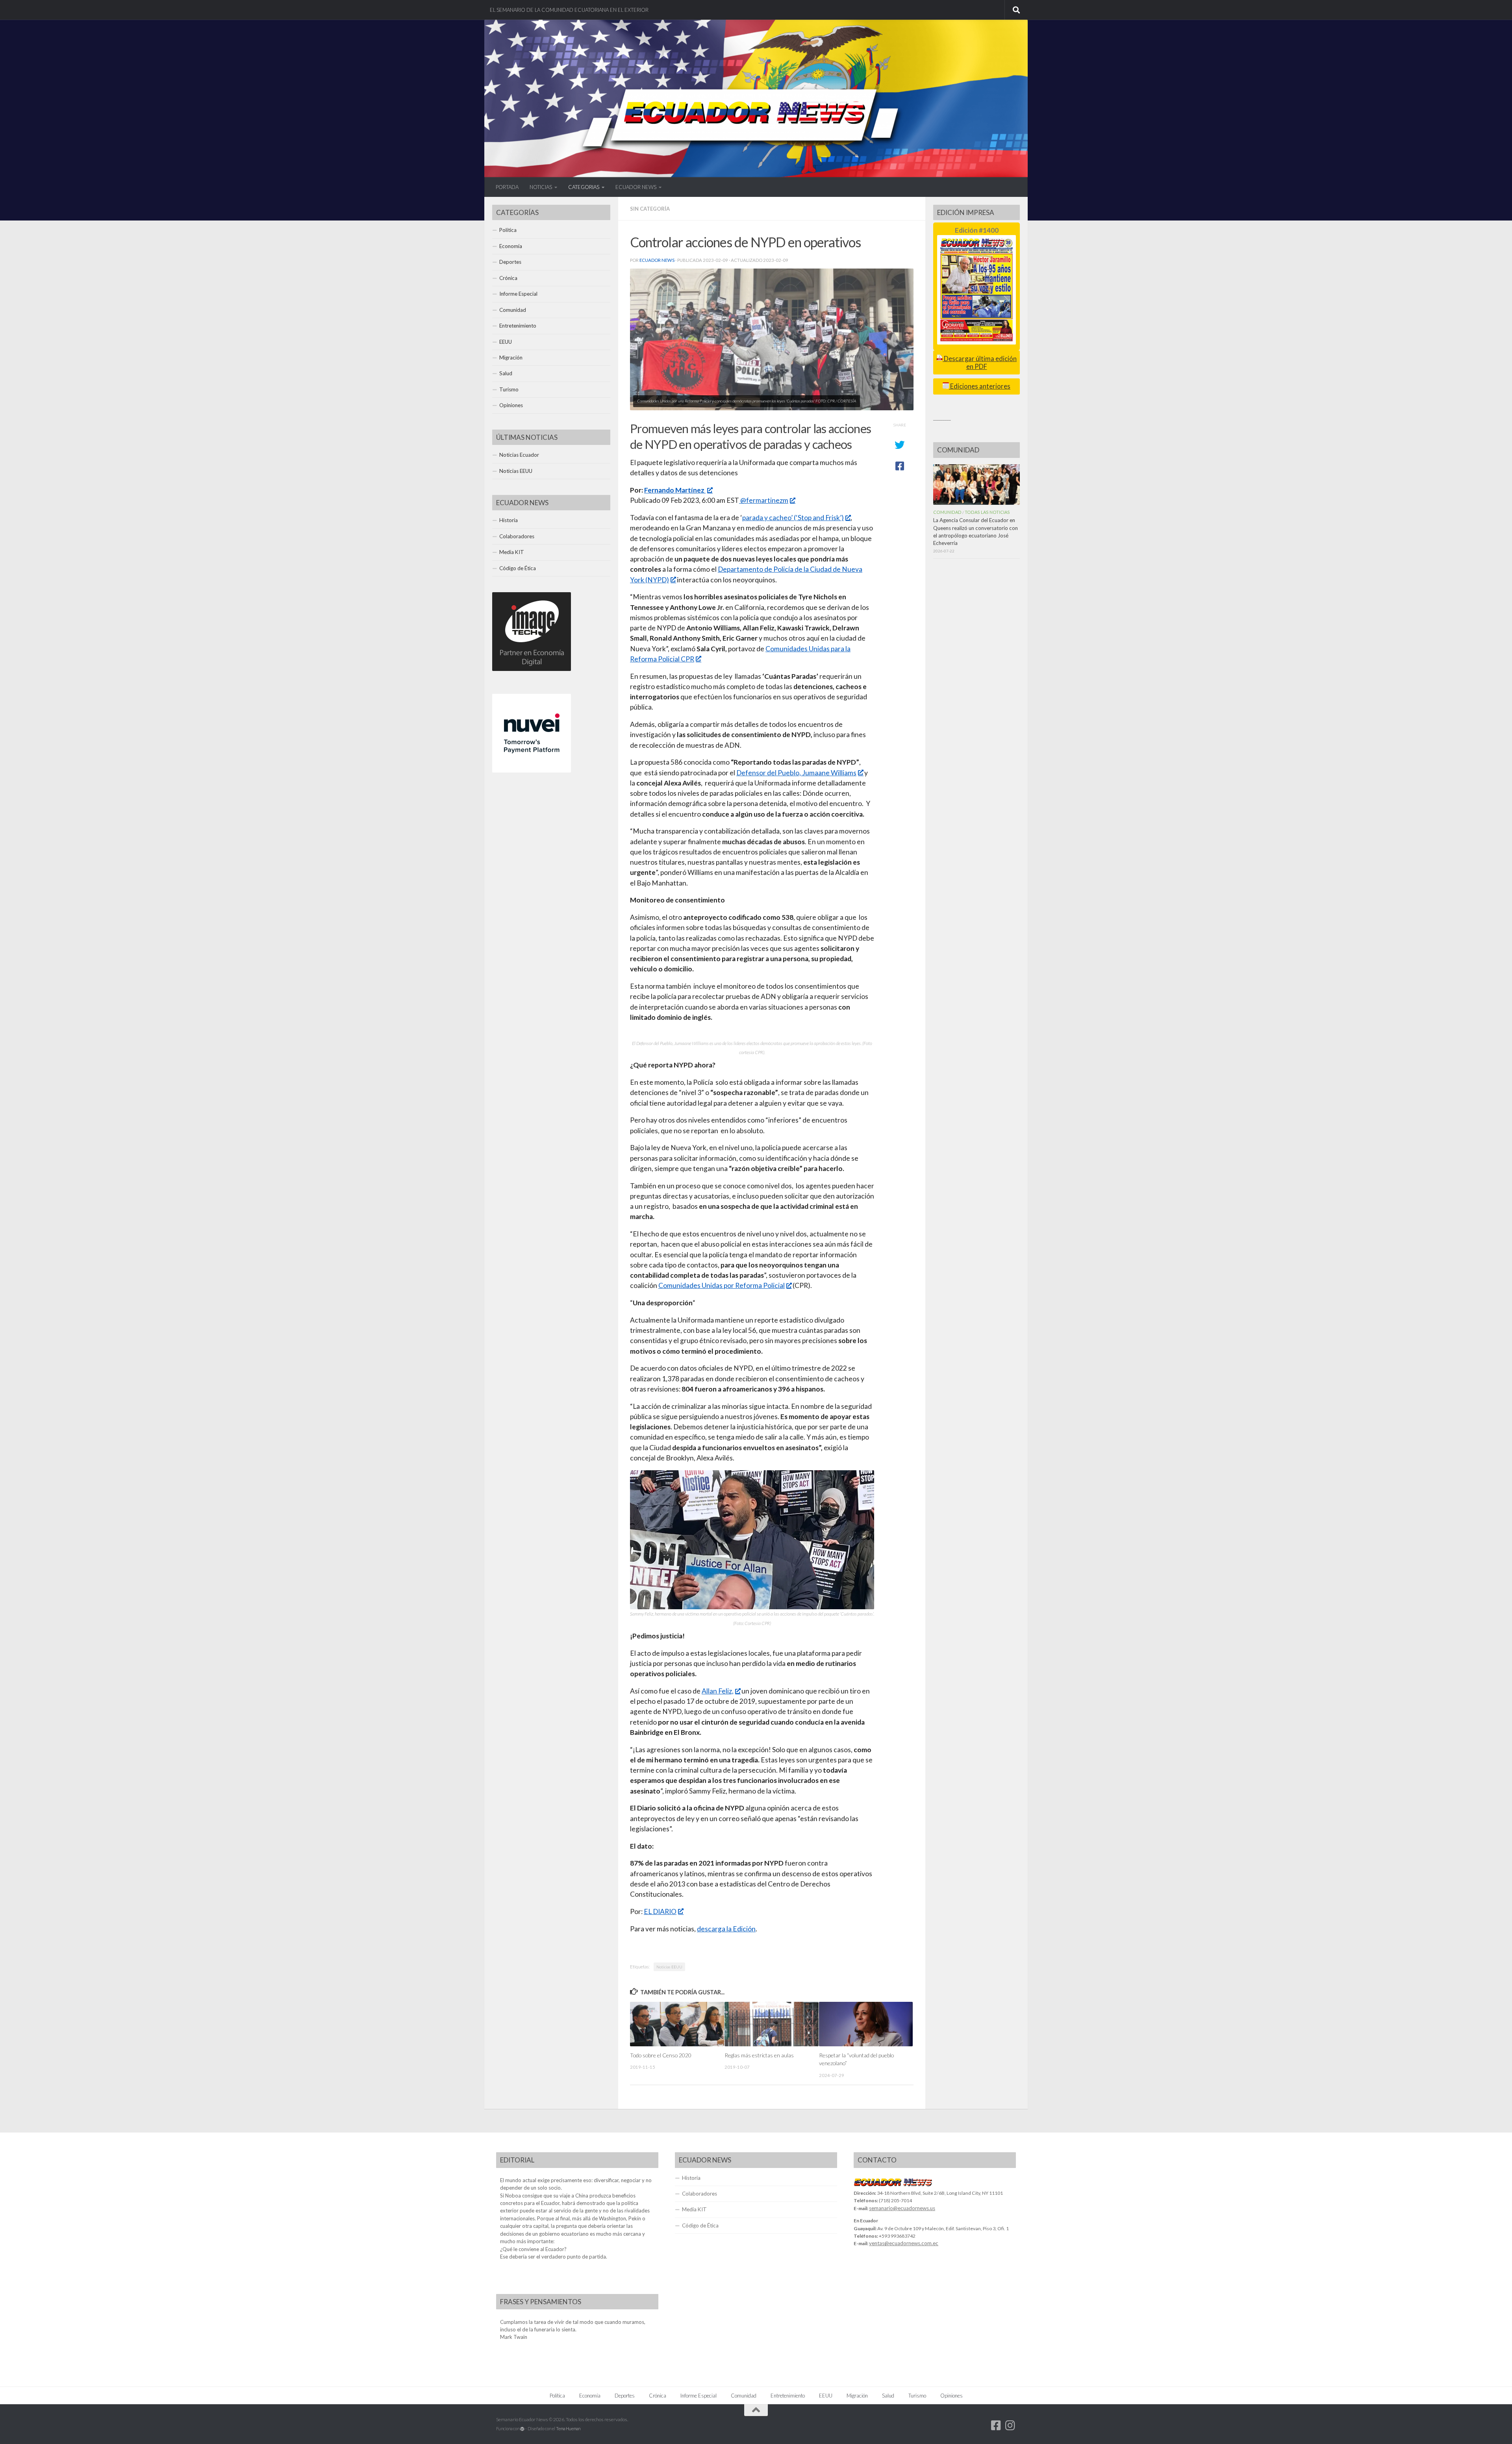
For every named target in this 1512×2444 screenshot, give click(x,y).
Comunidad (513, 310)
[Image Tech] (532, 669)
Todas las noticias (987, 512)
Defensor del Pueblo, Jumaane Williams (796, 773)
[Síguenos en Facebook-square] (996, 2425)
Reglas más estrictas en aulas (759, 2055)
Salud (506, 373)
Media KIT (512, 552)
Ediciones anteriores (980, 386)
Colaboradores (517, 536)
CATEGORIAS (584, 187)
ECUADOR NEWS (636, 187)
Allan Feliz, (718, 1691)
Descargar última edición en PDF (980, 362)
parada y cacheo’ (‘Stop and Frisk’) (793, 518)
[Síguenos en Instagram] (1010, 2425)
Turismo (509, 389)
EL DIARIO (660, 1911)
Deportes (510, 262)
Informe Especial (518, 294)
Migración (511, 358)
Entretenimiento (518, 326)
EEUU (506, 342)
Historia (509, 520)
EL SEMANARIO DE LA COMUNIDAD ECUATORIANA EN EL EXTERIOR (569, 10)
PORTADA (507, 187)
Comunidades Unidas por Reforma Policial (722, 1285)
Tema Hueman (568, 2428)
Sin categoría (650, 209)
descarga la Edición (726, 1929)
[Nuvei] (532, 771)
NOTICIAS (541, 187)
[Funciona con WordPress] (522, 2429)
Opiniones (511, 405)
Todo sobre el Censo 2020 (661, 2055)
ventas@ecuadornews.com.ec (904, 2243)
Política (508, 230)
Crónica (508, 278)
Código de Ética (518, 568)
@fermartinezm (764, 500)
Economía (511, 246)
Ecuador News (657, 260)
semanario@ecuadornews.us (902, 2208)
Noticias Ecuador (519, 455)
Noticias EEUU (669, 1967)
